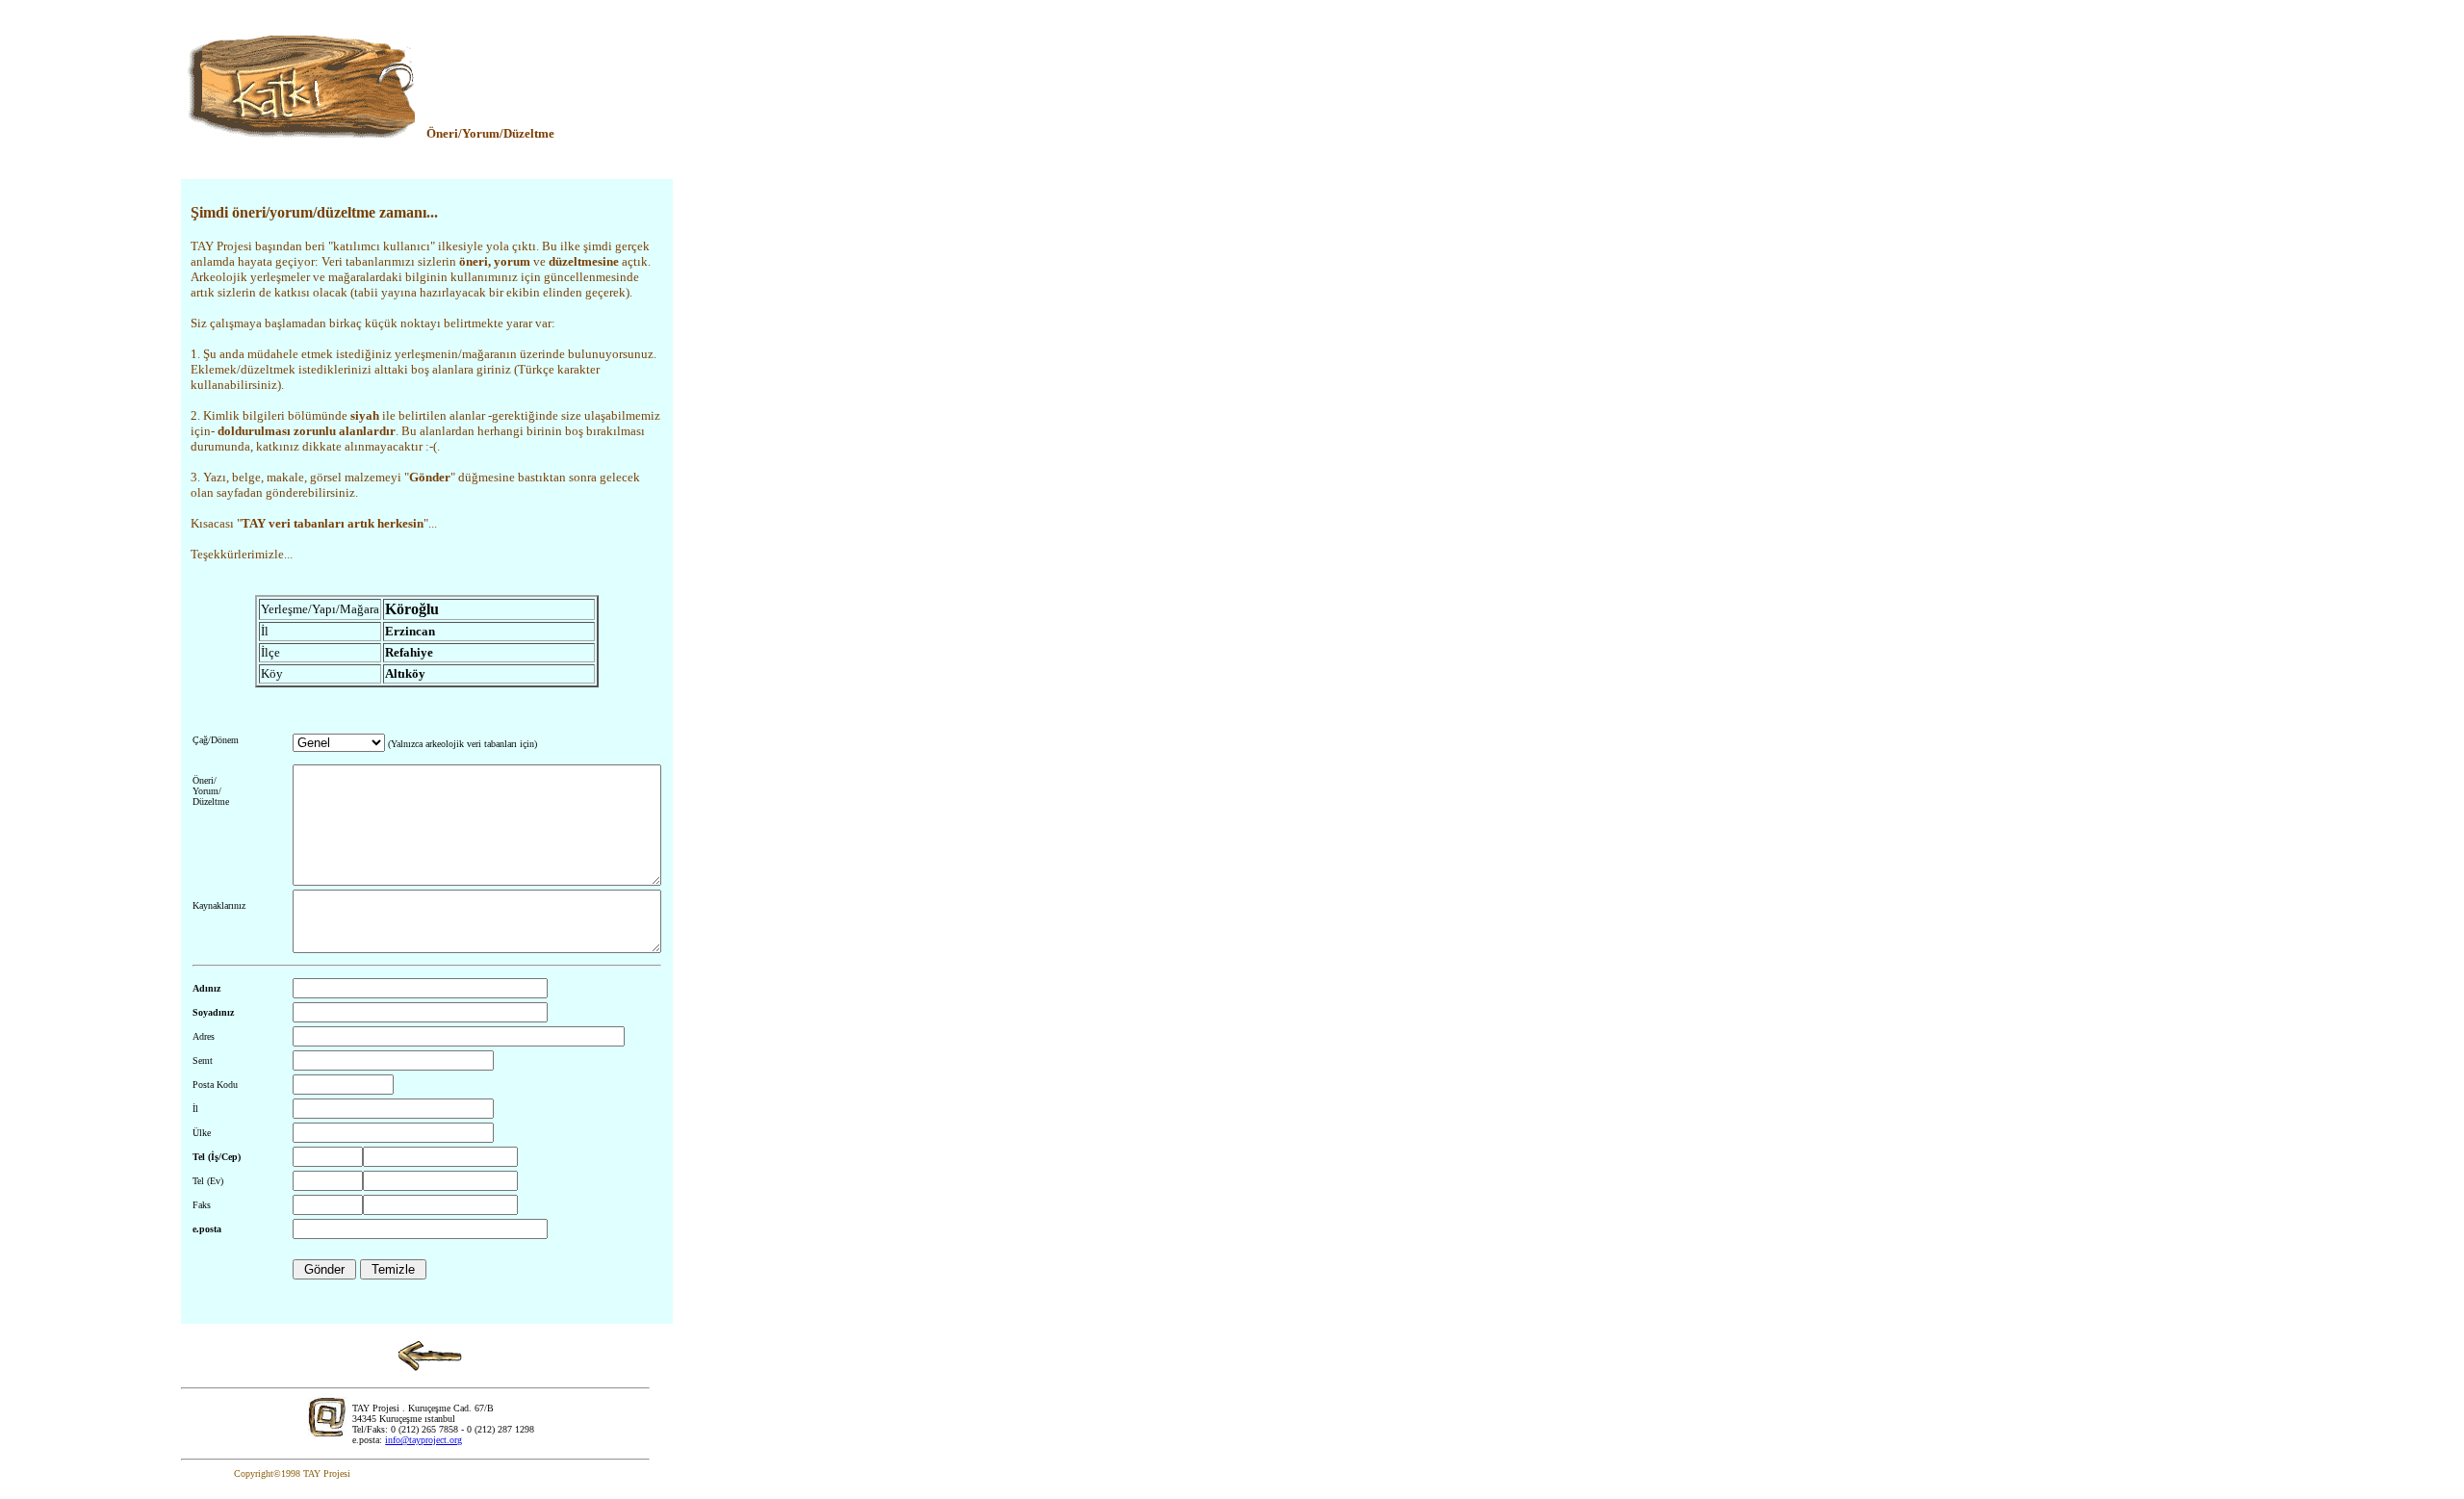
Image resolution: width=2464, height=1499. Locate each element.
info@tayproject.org (423, 1440)
